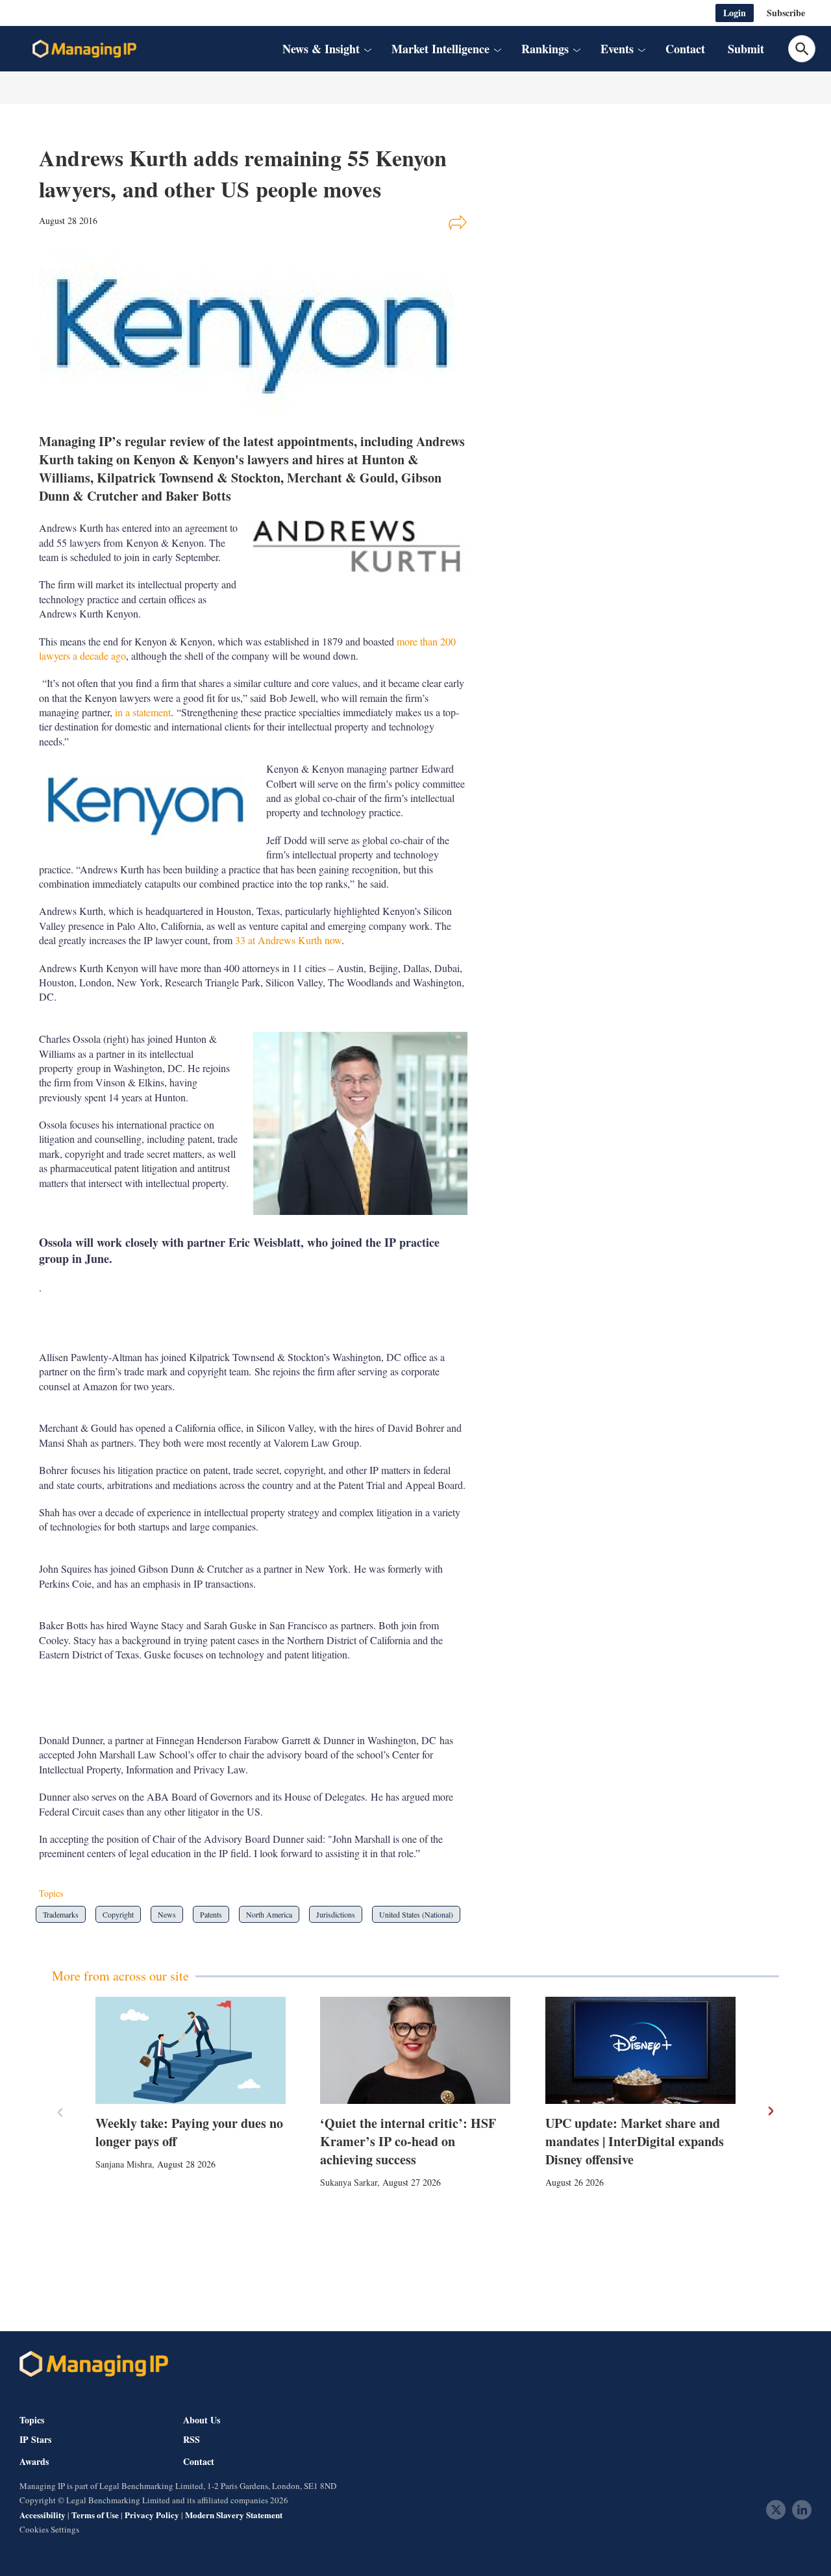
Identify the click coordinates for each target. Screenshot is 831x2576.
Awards (34, 2462)
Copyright (118, 1914)
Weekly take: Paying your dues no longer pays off (189, 2132)
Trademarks (61, 1914)
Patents (211, 1914)
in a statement (143, 712)
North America (269, 1914)
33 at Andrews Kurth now (288, 940)
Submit (746, 49)
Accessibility (43, 2515)
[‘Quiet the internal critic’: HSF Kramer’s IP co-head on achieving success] (415, 2050)
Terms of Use (95, 2515)
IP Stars (35, 2440)
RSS (192, 2440)
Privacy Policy (152, 2515)
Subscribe (786, 13)
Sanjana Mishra (124, 2164)
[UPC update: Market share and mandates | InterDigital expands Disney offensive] (640, 2050)
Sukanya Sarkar (349, 2182)
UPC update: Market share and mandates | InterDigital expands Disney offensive (635, 2141)
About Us (202, 2420)
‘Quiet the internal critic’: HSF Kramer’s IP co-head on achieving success (408, 2141)
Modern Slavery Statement (234, 2515)
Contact (685, 49)
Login (735, 13)
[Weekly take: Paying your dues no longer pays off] (191, 2050)
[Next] (770, 2111)
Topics (32, 2420)
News (167, 1914)
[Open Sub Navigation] (367, 49)
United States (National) (416, 1914)
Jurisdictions (336, 1914)
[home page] (84, 49)
